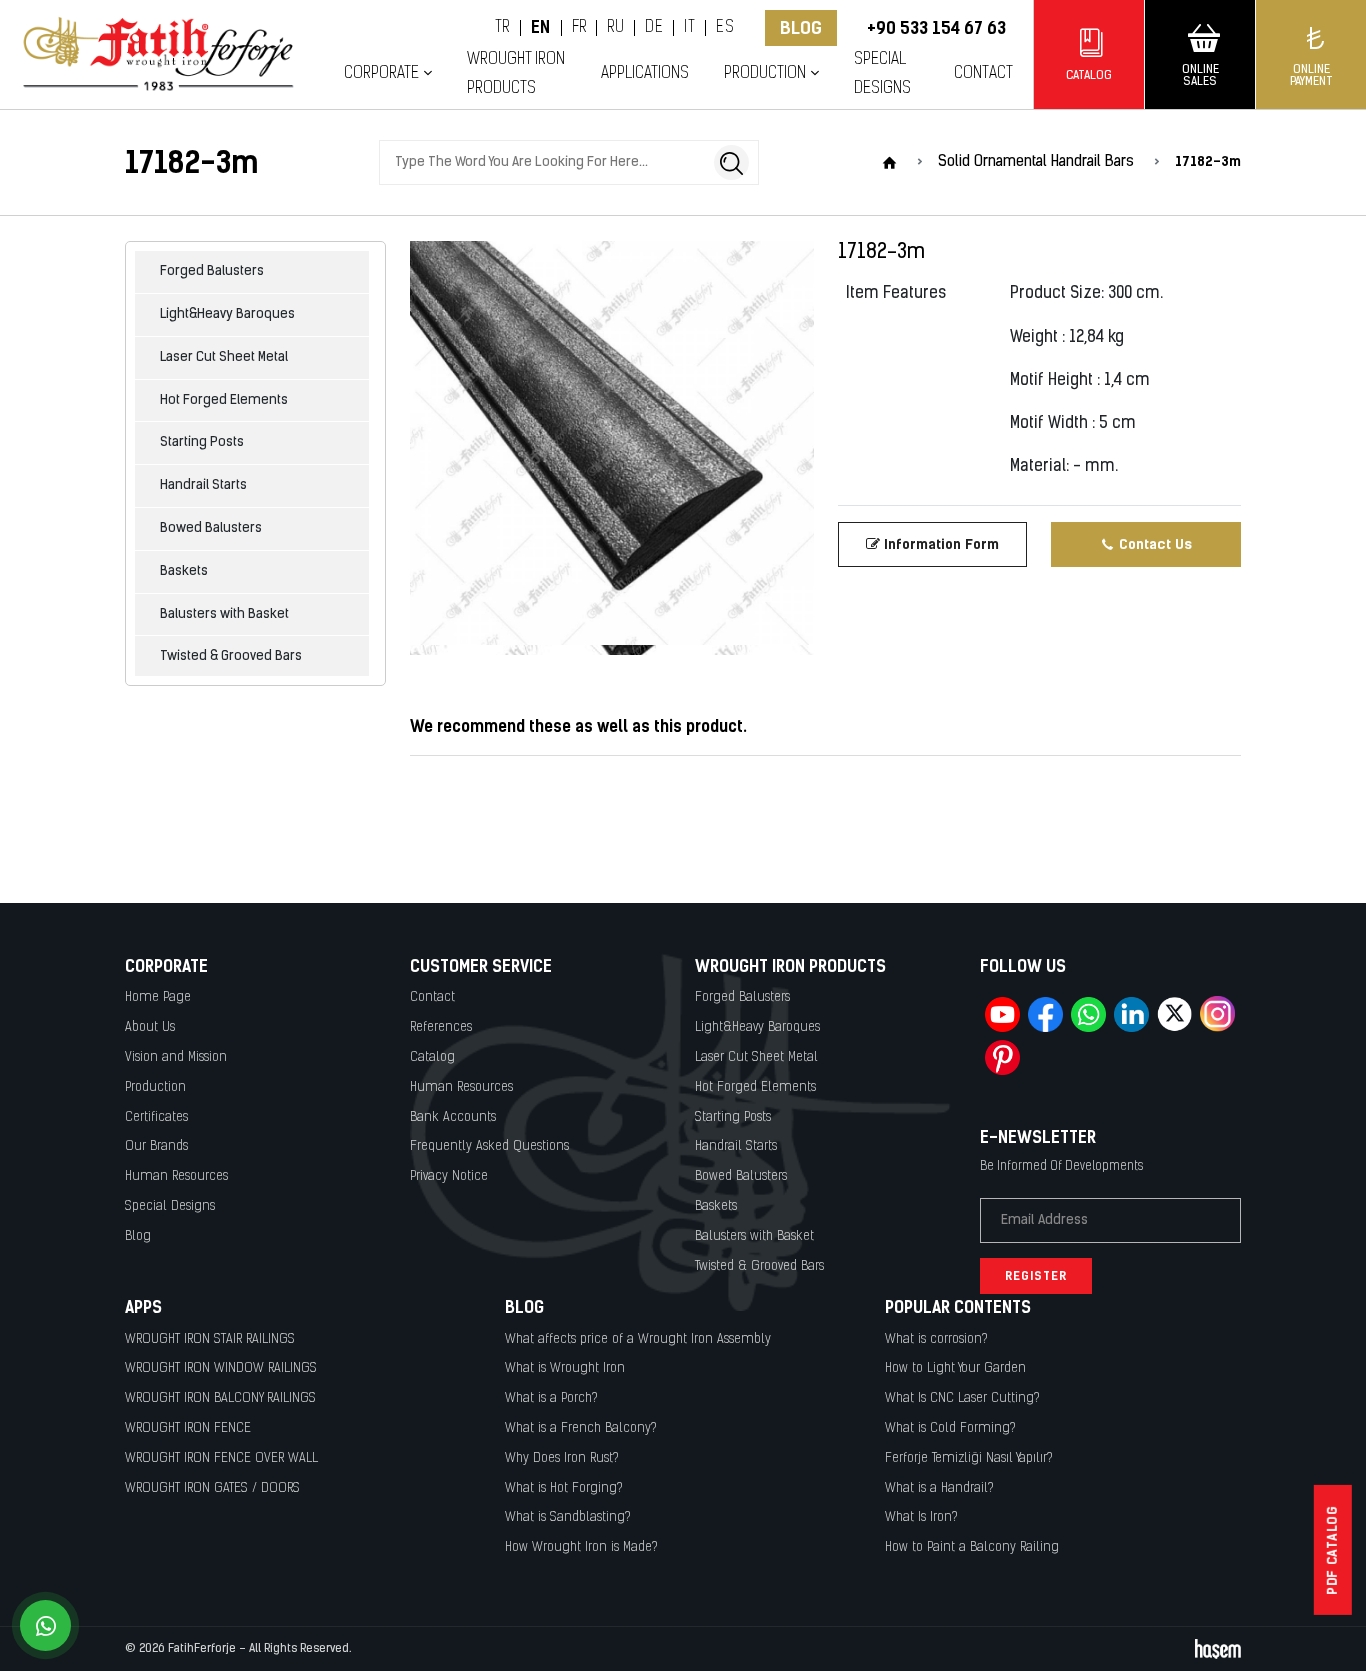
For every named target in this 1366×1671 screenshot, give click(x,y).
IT (689, 28)
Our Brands (156, 1146)
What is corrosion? (936, 1339)
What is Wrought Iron (565, 1368)
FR (579, 28)
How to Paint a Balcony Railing (972, 1547)
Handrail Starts (203, 485)
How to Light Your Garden (955, 1368)
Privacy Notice (449, 1176)
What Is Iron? (921, 1517)
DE (654, 28)
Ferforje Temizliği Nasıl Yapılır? (969, 1458)
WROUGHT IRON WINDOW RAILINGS (221, 1368)
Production (155, 1087)
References (441, 1027)
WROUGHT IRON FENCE (188, 1428)
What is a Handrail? (939, 1488)
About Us (150, 1027)
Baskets (184, 571)
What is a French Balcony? (581, 1428)
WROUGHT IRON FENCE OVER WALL (221, 1458)
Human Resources (176, 1176)
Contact (983, 73)
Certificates (156, 1117)
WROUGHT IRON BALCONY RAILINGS (220, 1398)
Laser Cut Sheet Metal (224, 357)
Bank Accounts (453, 1117)
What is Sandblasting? (568, 1517)
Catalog (432, 1057)
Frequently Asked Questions (489, 1146)
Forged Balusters (212, 271)
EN (541, 28)
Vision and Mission (176, 1057)
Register (1036, 1276)
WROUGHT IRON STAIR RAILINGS (210, 1339)
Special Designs (882, 74)
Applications (645, 73)
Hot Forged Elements (224, 400)
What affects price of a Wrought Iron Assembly (638, 1339)
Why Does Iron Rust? (562, 1458)
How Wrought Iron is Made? (581, 1547)
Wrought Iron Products (516, 74)
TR (502, 28)
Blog (801, 28)
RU (615, 28)
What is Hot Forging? (564, 1488)
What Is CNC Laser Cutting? (962, 1398)
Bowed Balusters (211, 528)
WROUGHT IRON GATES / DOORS (212, 1488)
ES (725, 28)
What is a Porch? (551, 1398)
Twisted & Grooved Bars (231, 656)
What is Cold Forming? (950, 1428)
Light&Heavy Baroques (227, 314)
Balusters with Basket (224, 614)
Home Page (158, 997)
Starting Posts (202, 442)
